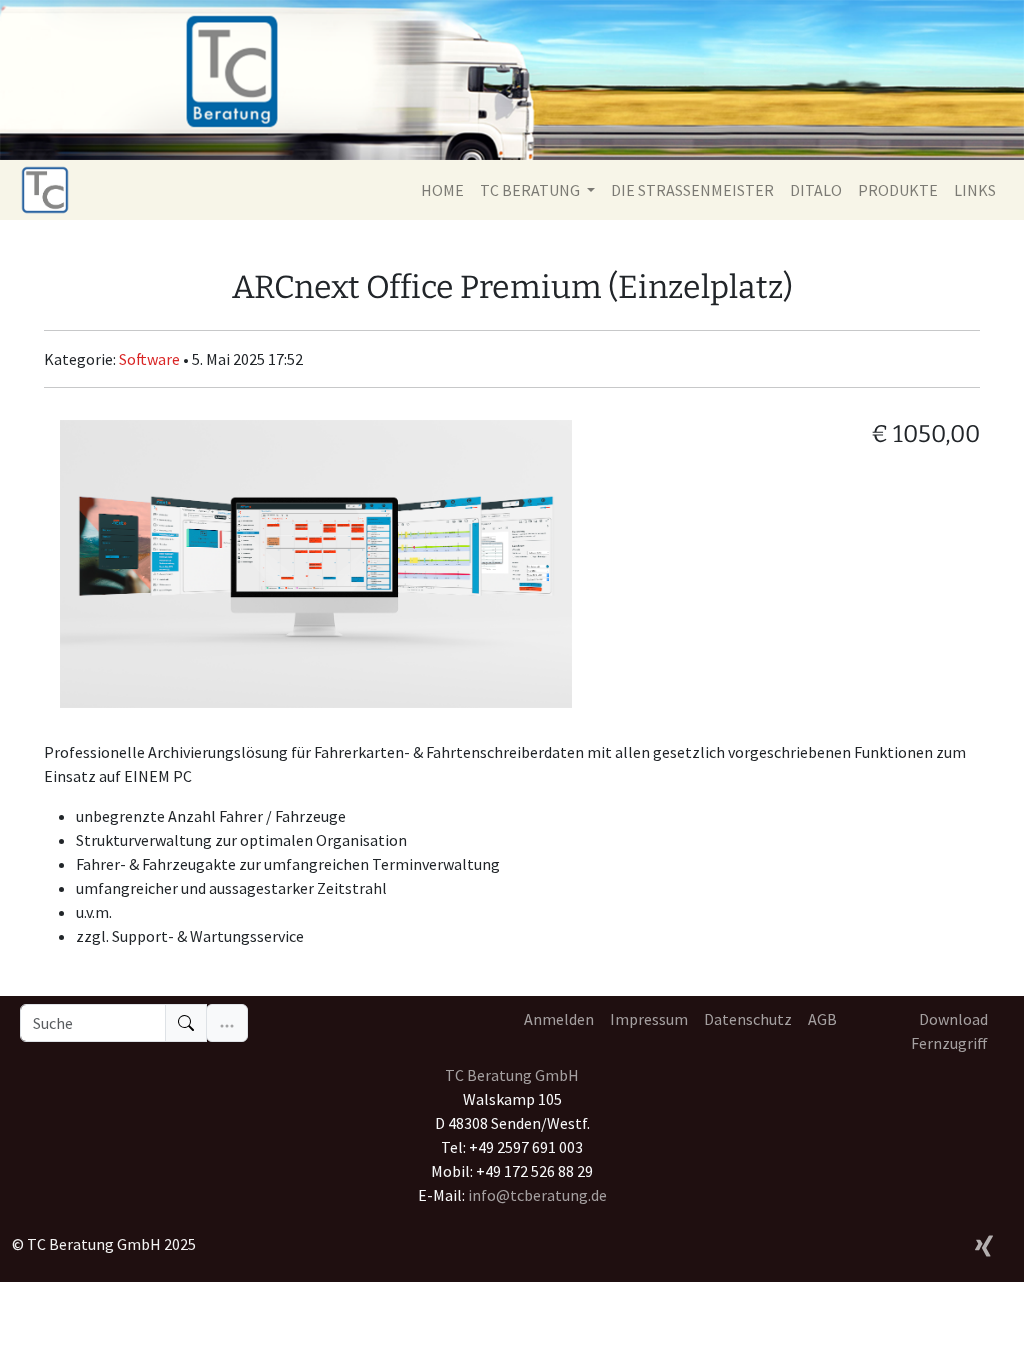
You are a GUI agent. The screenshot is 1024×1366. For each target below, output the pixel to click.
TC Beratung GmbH (512, 1075)
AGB (822, 1019)
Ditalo (816, 190)
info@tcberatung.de (537, 1195)
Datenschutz (748, 1019)
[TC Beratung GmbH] (45, 190)
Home (442, 190)
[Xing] (984, 1243)
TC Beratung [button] (531, 190)
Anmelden (559, 1019)
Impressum (649, 1019)
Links (975, 190)
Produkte (898, 190)
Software (151, 359)
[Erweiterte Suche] (227, 1023)
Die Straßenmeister (692, 190)
